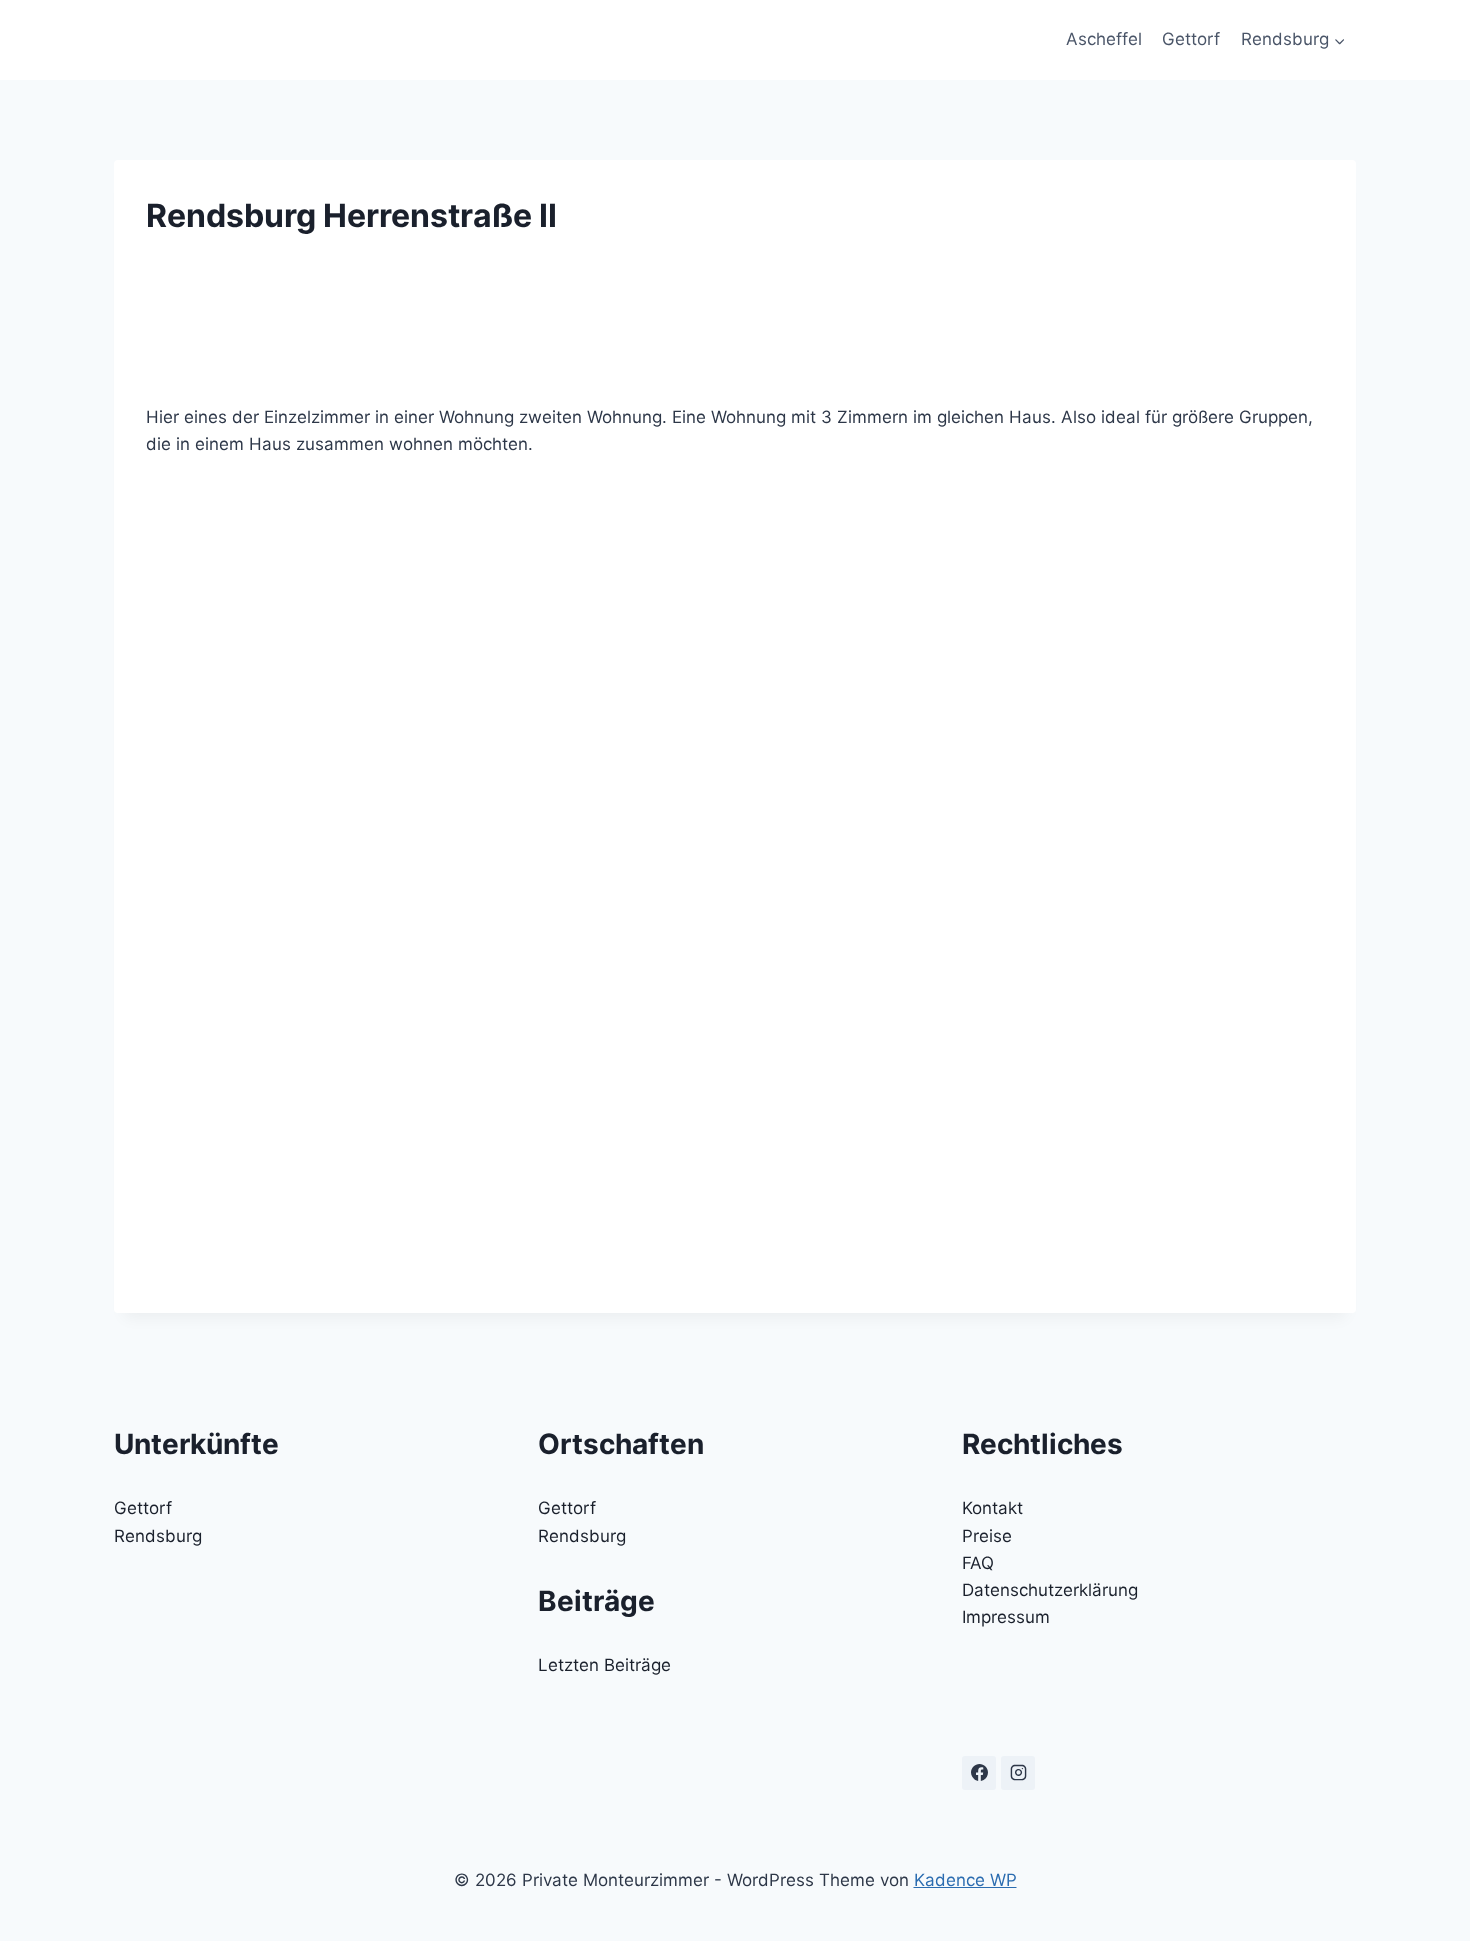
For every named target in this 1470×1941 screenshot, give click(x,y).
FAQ (978, 1563)
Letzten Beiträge (604, 1665)
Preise (987, 1536)
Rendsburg (158, 1536)
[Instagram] (1018, 1773)
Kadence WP (965, 1880)
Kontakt (992, 1508)
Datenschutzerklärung (1050, 1590)
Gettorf (1191, 39)
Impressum (1006, 1617)
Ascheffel (1104, 39)
